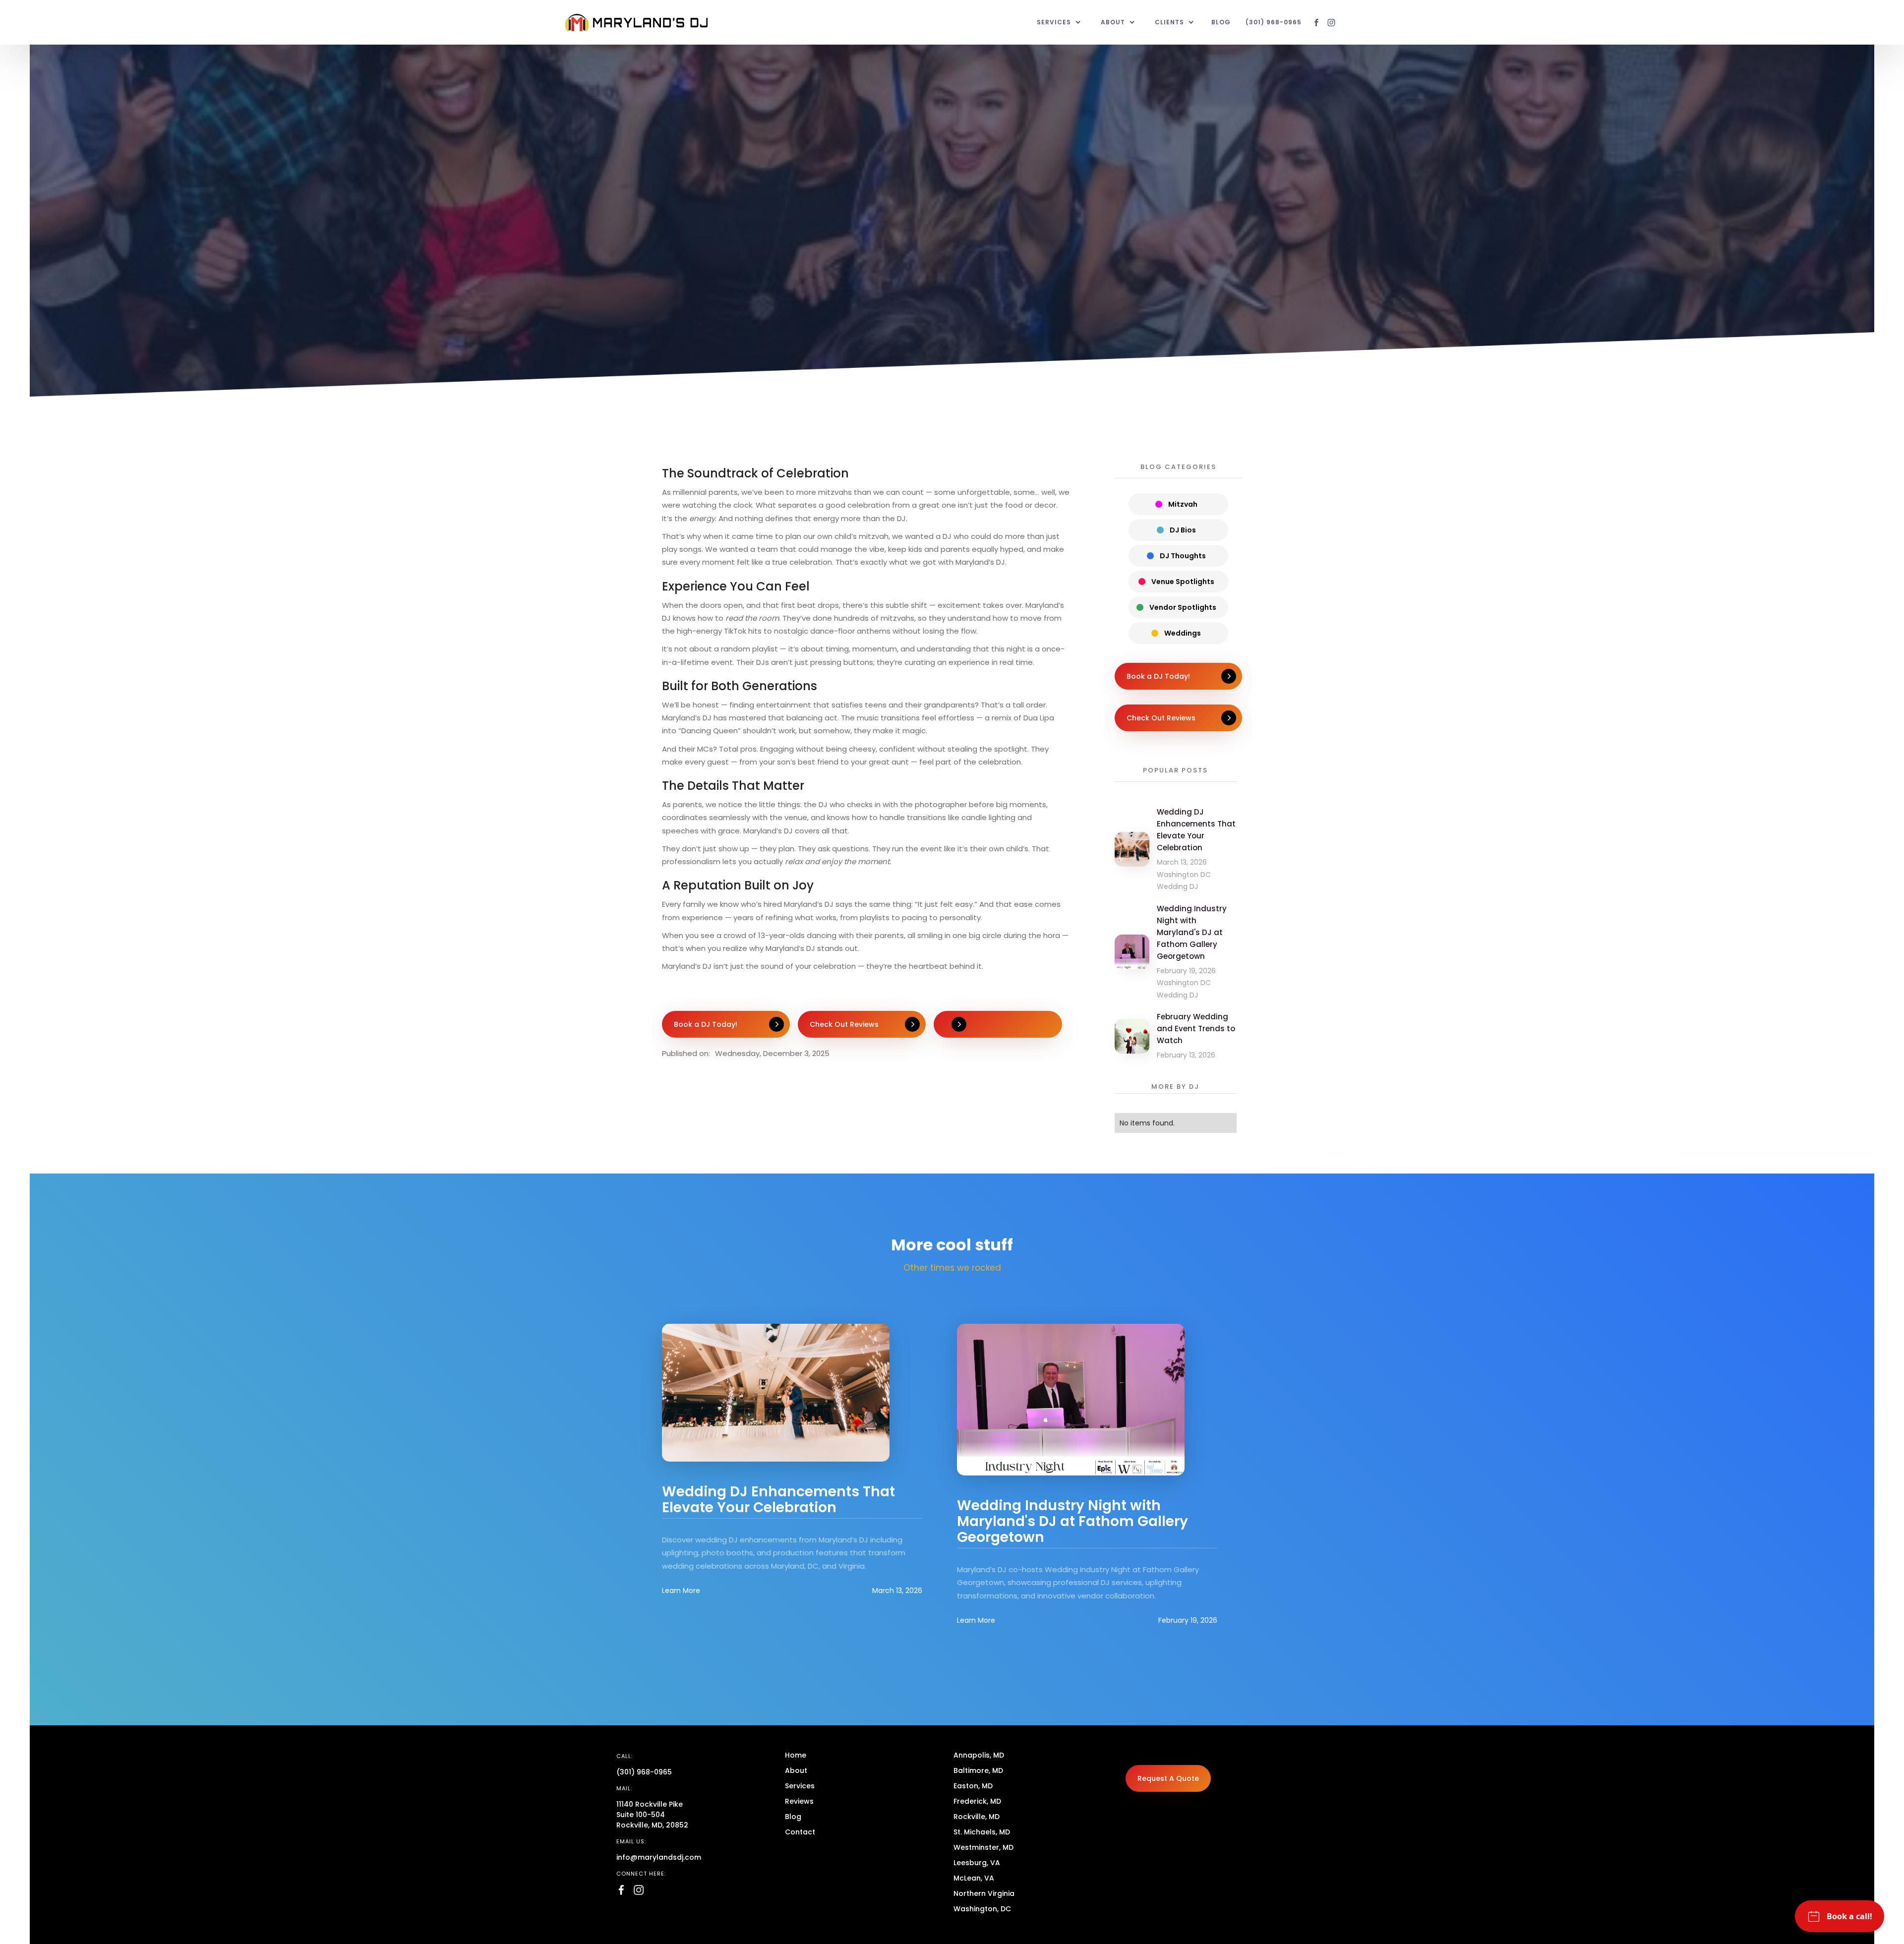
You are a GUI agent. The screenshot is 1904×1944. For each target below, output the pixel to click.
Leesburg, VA (977, 1863)
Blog (1221, 22)
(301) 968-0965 (1274, 22)
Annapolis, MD (979, 1755)
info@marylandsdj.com (659, 1857)
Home (796, 1755)
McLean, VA (974, 1878)
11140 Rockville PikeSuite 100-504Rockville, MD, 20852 (652, 1815)
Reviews (799, 1801)
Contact (800, 1832)
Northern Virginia (984, 1893)
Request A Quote (1168, 1778)
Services (800, 1786)
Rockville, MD (977, 1817)
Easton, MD (973, 1786)
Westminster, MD (983, 1847)
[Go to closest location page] (998, 1024)
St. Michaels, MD (982, 1832)
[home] (636, 23)
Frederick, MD (977, 1801)
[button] (1059, 22)
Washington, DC (982, 1909)
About (796, 1770)
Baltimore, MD (978, 1770)
